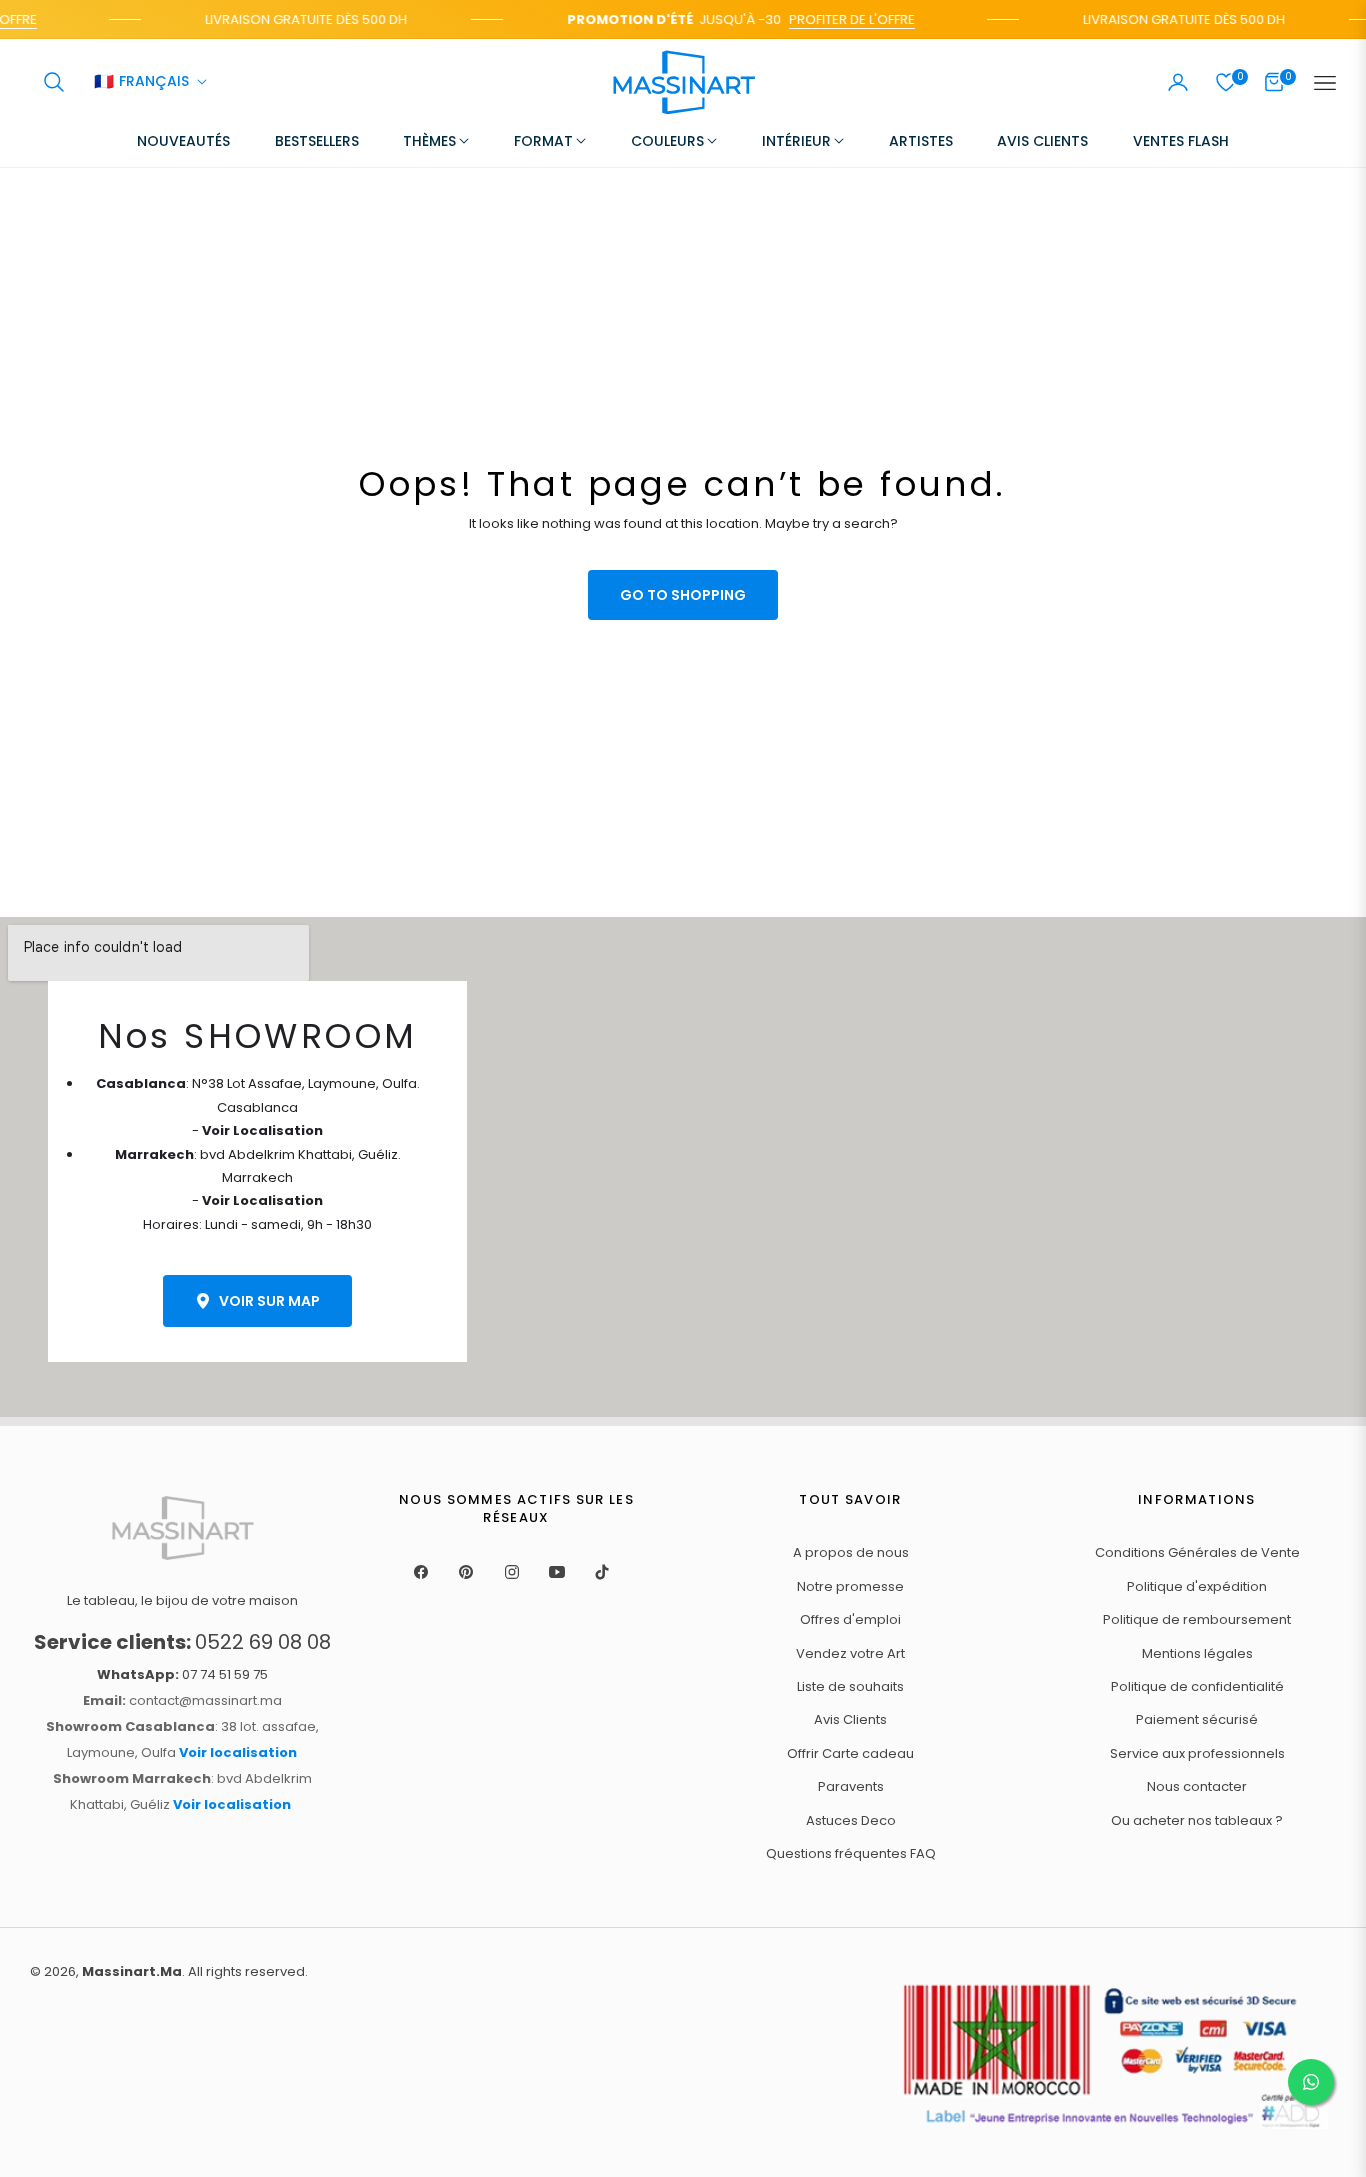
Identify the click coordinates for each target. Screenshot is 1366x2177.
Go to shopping (683, 595)
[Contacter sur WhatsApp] (1311, 2082)
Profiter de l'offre (841, 19)
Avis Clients (850, 1719)
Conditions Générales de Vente (1197, 1552)
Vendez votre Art (850, 1653)
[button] (54, 82)
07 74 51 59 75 (182, 1674)
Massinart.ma (132, 1971)
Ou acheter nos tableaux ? (1197, 1820)
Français (141, 83)
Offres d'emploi (850, 1619)
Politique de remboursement (1197, 1619)
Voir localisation (238, 1752)
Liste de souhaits (850, 1686)
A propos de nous (851, 1552)
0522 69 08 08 (182, 1642)
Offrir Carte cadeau (850, 1753)
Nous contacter (1197, 1786)
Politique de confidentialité (1197, 1686)
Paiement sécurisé (1197, 1719)
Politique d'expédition (1197, 1586)
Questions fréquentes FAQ (851, 1853)
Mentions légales (1197, 1653)
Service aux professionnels (1197, 1753)
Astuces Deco (851, 1820)
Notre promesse (850, 1586)
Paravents (851, 1786)
